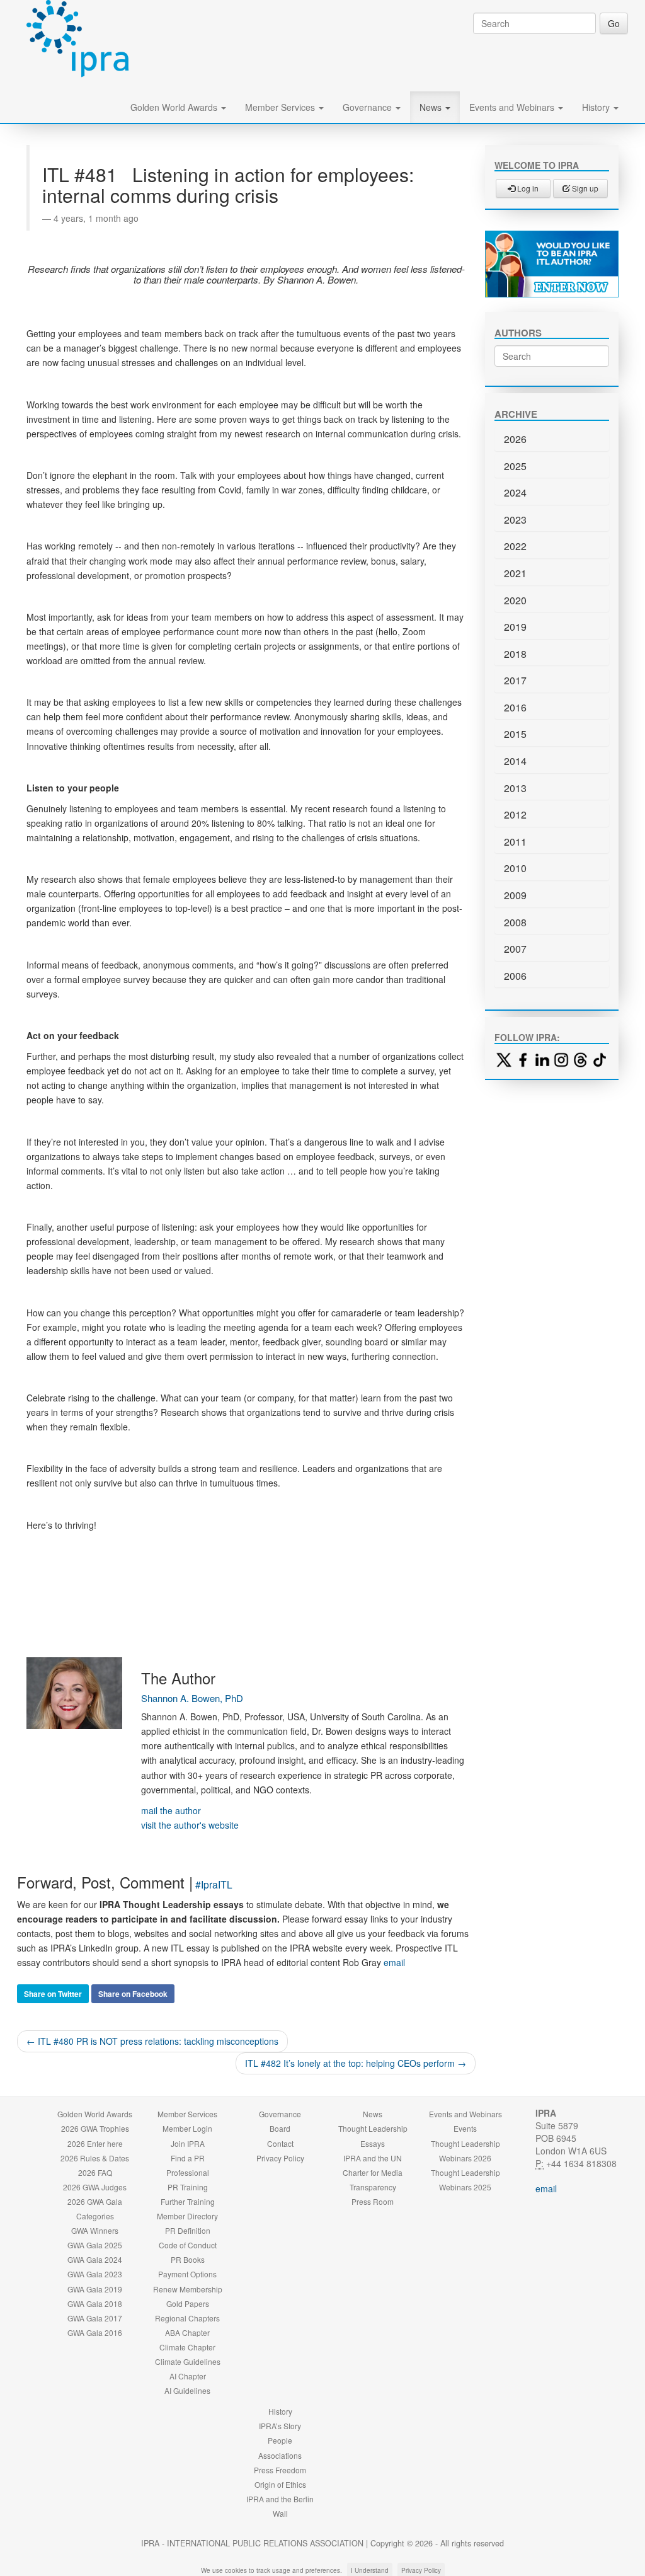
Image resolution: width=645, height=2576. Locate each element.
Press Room (373, 2201)
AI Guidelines (187, 2390)
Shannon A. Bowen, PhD (192, 1698)
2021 (515, 573)
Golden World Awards (175, 107)
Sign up (584, 188)
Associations (280, 2455)
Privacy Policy (280, 2158)
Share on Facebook (133, 1994)
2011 (515, 842)
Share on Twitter (53, 1994)
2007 (515, 949)
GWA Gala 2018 (95, 2303)
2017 (515, 680)
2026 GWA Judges (95, 2187)
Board (280, 2128)
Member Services (281, 107)
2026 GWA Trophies (95, 2128)
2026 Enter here (95, 2143)
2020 (515, 600)
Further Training (188, 2201)
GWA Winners (95, 2230)
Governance (368, 107)
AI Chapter (188, 2376)
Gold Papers (188, 2303)
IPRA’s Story (280, 2426)
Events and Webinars (513, 107)
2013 (515, 788)
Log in (527, 188)
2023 (515, 520)
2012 (515, 814)
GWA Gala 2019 (95, 2289)
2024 (515, 492)
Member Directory (187, 2216)
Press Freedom (280, 2470)
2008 (515, 922)
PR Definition (188, 2230)
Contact (280, 2143)
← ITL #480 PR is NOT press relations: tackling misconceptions (152, 2041)
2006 (515, 976)
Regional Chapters (187, 2318)
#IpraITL (214, 1884)
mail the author (171, 1810)
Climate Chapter (187, 2347)
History (597, 107)
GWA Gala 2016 (95, 2332)
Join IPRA (188, 2143)
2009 (515, 895)
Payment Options (187, 2274)
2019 (515, 627)
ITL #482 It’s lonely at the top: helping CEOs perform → (356, 2063)
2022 (515, 546)
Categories (95, 2216)
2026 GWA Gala (95, 2201)
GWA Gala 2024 (95, 2259)
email (394, 1962)
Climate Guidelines (188, 2361)
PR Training (188, 2187)
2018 (515, 654)
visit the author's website (190, 1825)
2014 (515, 761)
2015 (515, 734)
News (432, 107)
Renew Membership (188, 2289)
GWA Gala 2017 (95, 2318)
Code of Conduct (188, 2245)
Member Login (187, 2128)
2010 (515, 868)
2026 (515, 439)
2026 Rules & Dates (95, 2158)
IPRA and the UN (373, 2158)
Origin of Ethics (280, 2484)
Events (465, 2128)
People (280, 2440)
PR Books (188, 2259)
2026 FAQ (95, 2172)
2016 (515, 707)
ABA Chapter (187, 2332)
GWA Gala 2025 (95, 2245)
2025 (515, 466)
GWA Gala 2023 (95, 2274)
